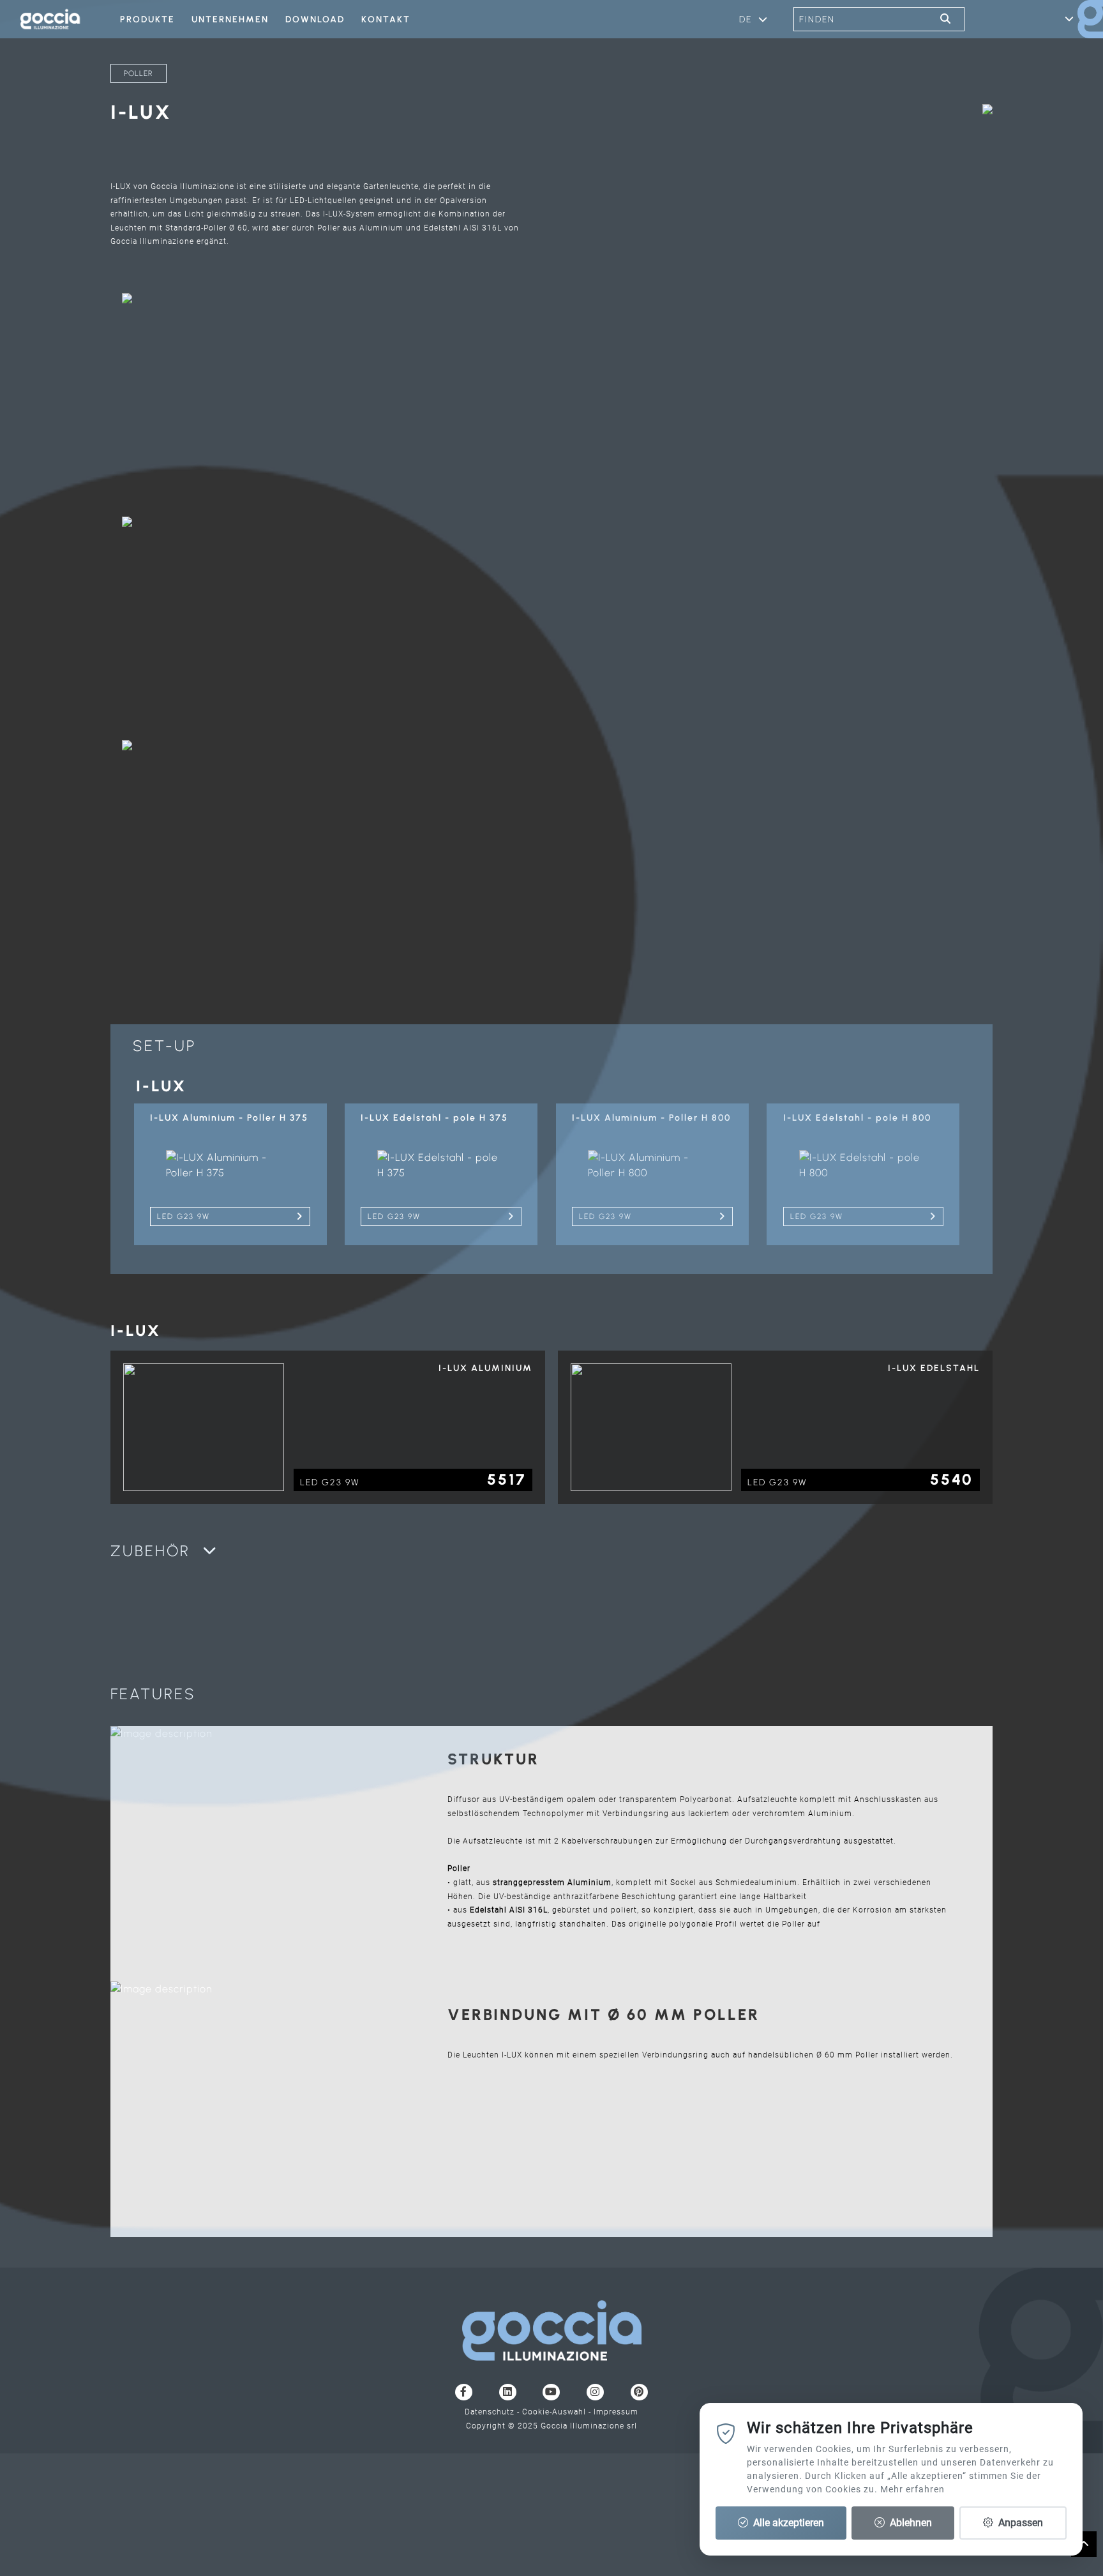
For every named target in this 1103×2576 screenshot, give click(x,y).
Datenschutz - (493, 2412)
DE (746, 19)
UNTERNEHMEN (230, 19)
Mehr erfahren (912, 2489)
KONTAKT (386, 19)
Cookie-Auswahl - (558, 2412)
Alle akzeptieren (787, 2523)
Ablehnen (910, 2523)
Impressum (616, 2412)
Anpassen (1019, 2523)
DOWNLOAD (315, 19)
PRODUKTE (147, 19)
